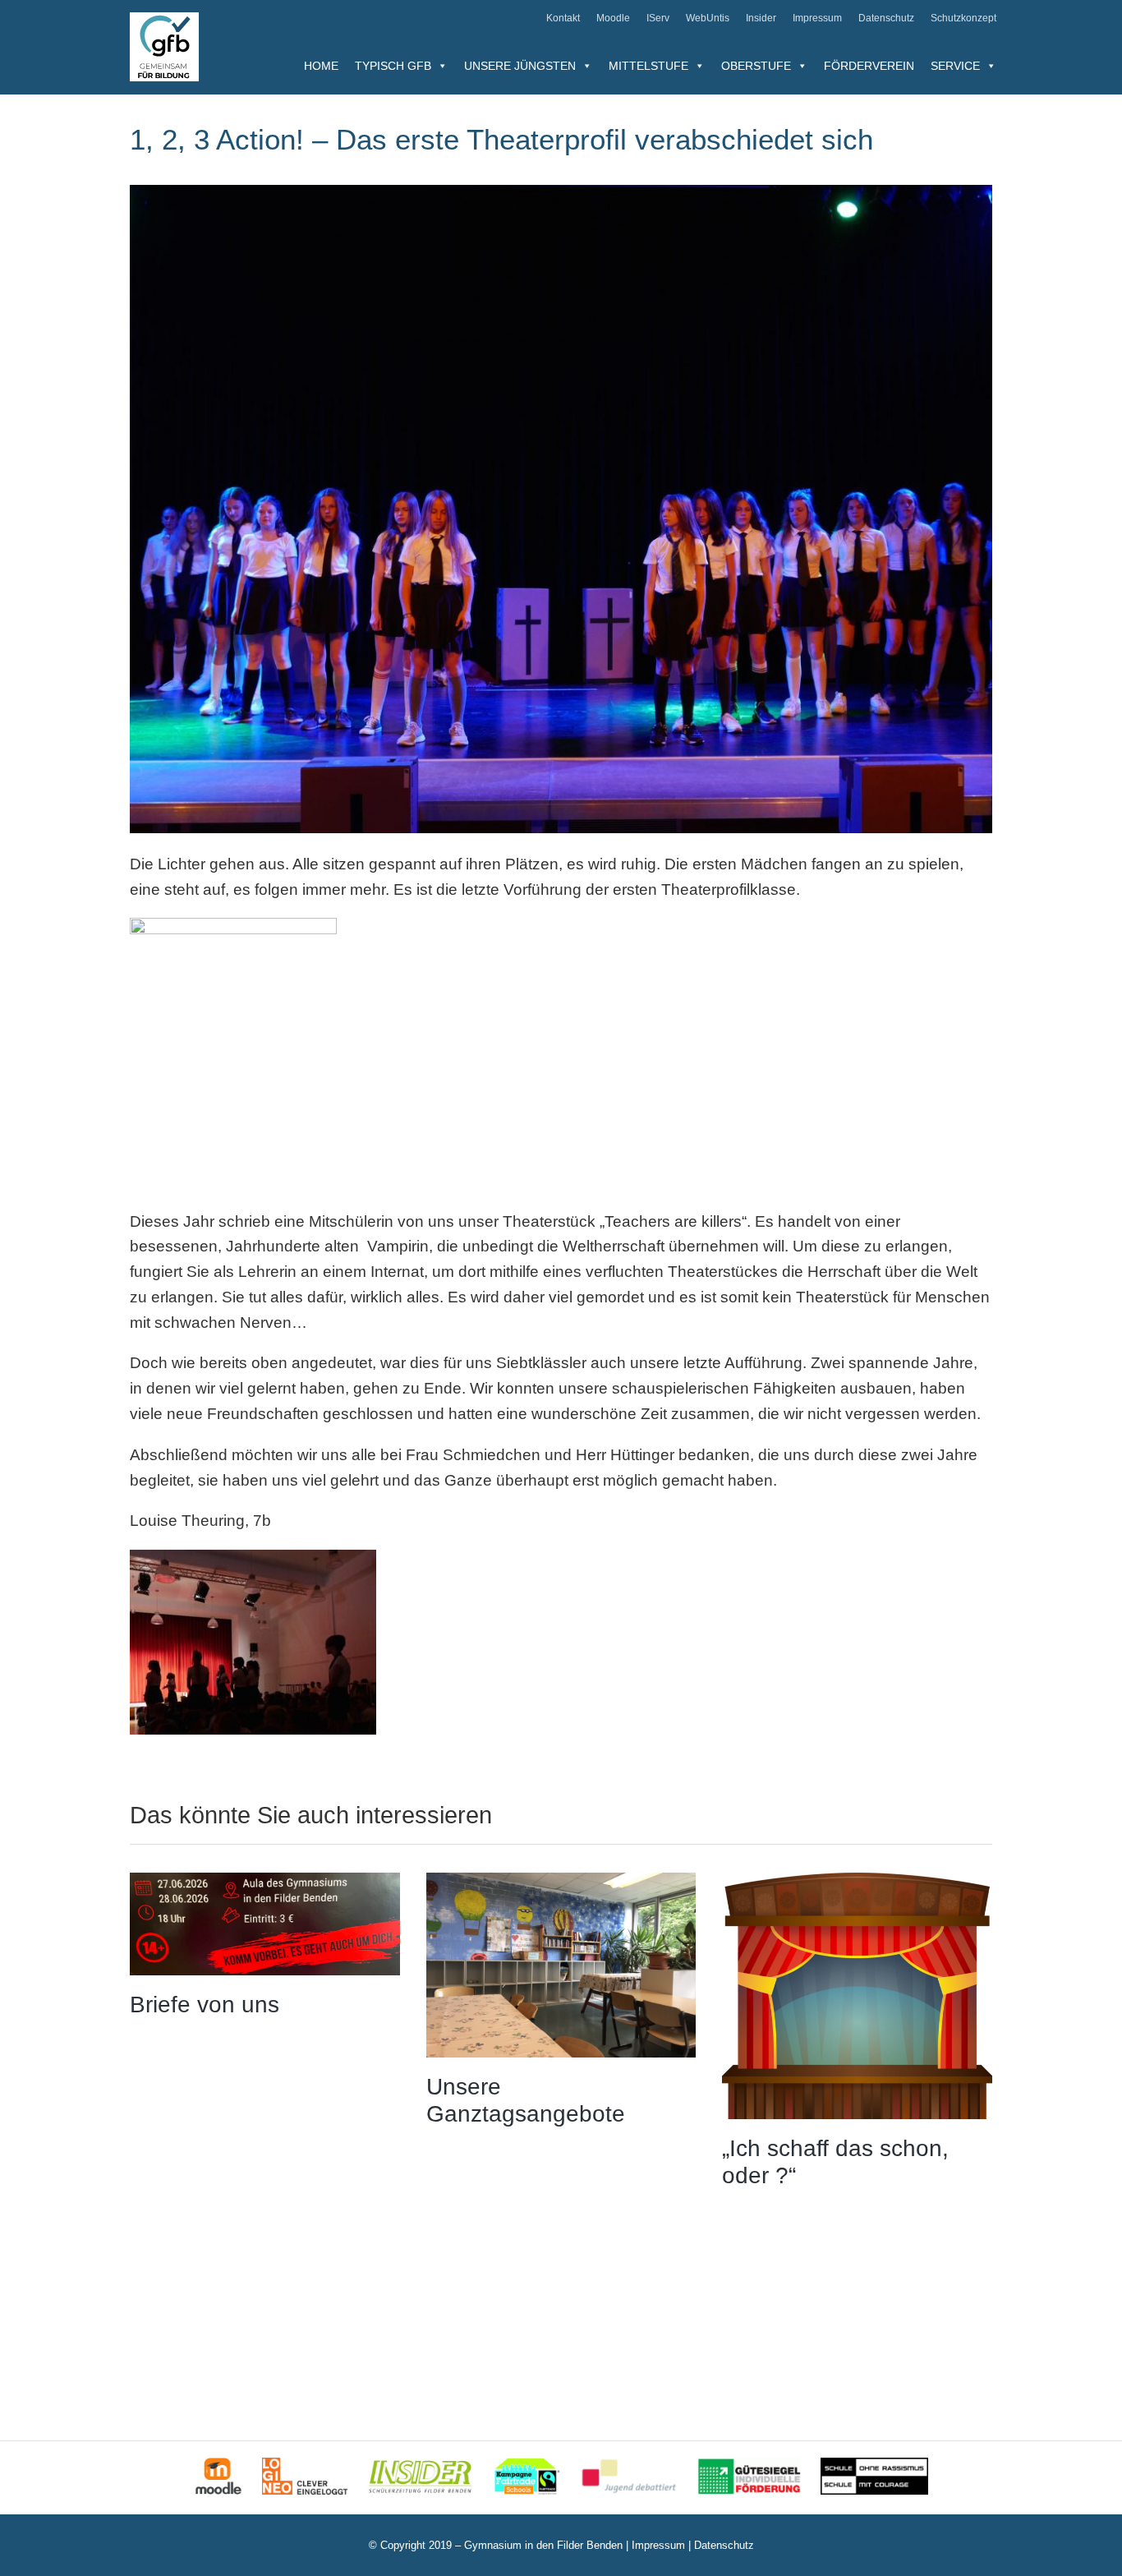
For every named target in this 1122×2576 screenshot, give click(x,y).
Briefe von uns (205, 2005)
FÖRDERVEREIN (869, 66)
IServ (658, 18)
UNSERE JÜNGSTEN (520, 66)
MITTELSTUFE (648, 66)
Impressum (817, 18)
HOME (321, 66)
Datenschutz (886, 18)
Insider (761, 18)
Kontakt (563, 18)
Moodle (613, 18)
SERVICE (955, 66)
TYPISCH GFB (393, 66)
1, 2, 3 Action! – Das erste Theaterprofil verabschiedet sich (501, 139)
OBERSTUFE (756, 66)
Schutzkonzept (963, 18)
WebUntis (708, 18)
